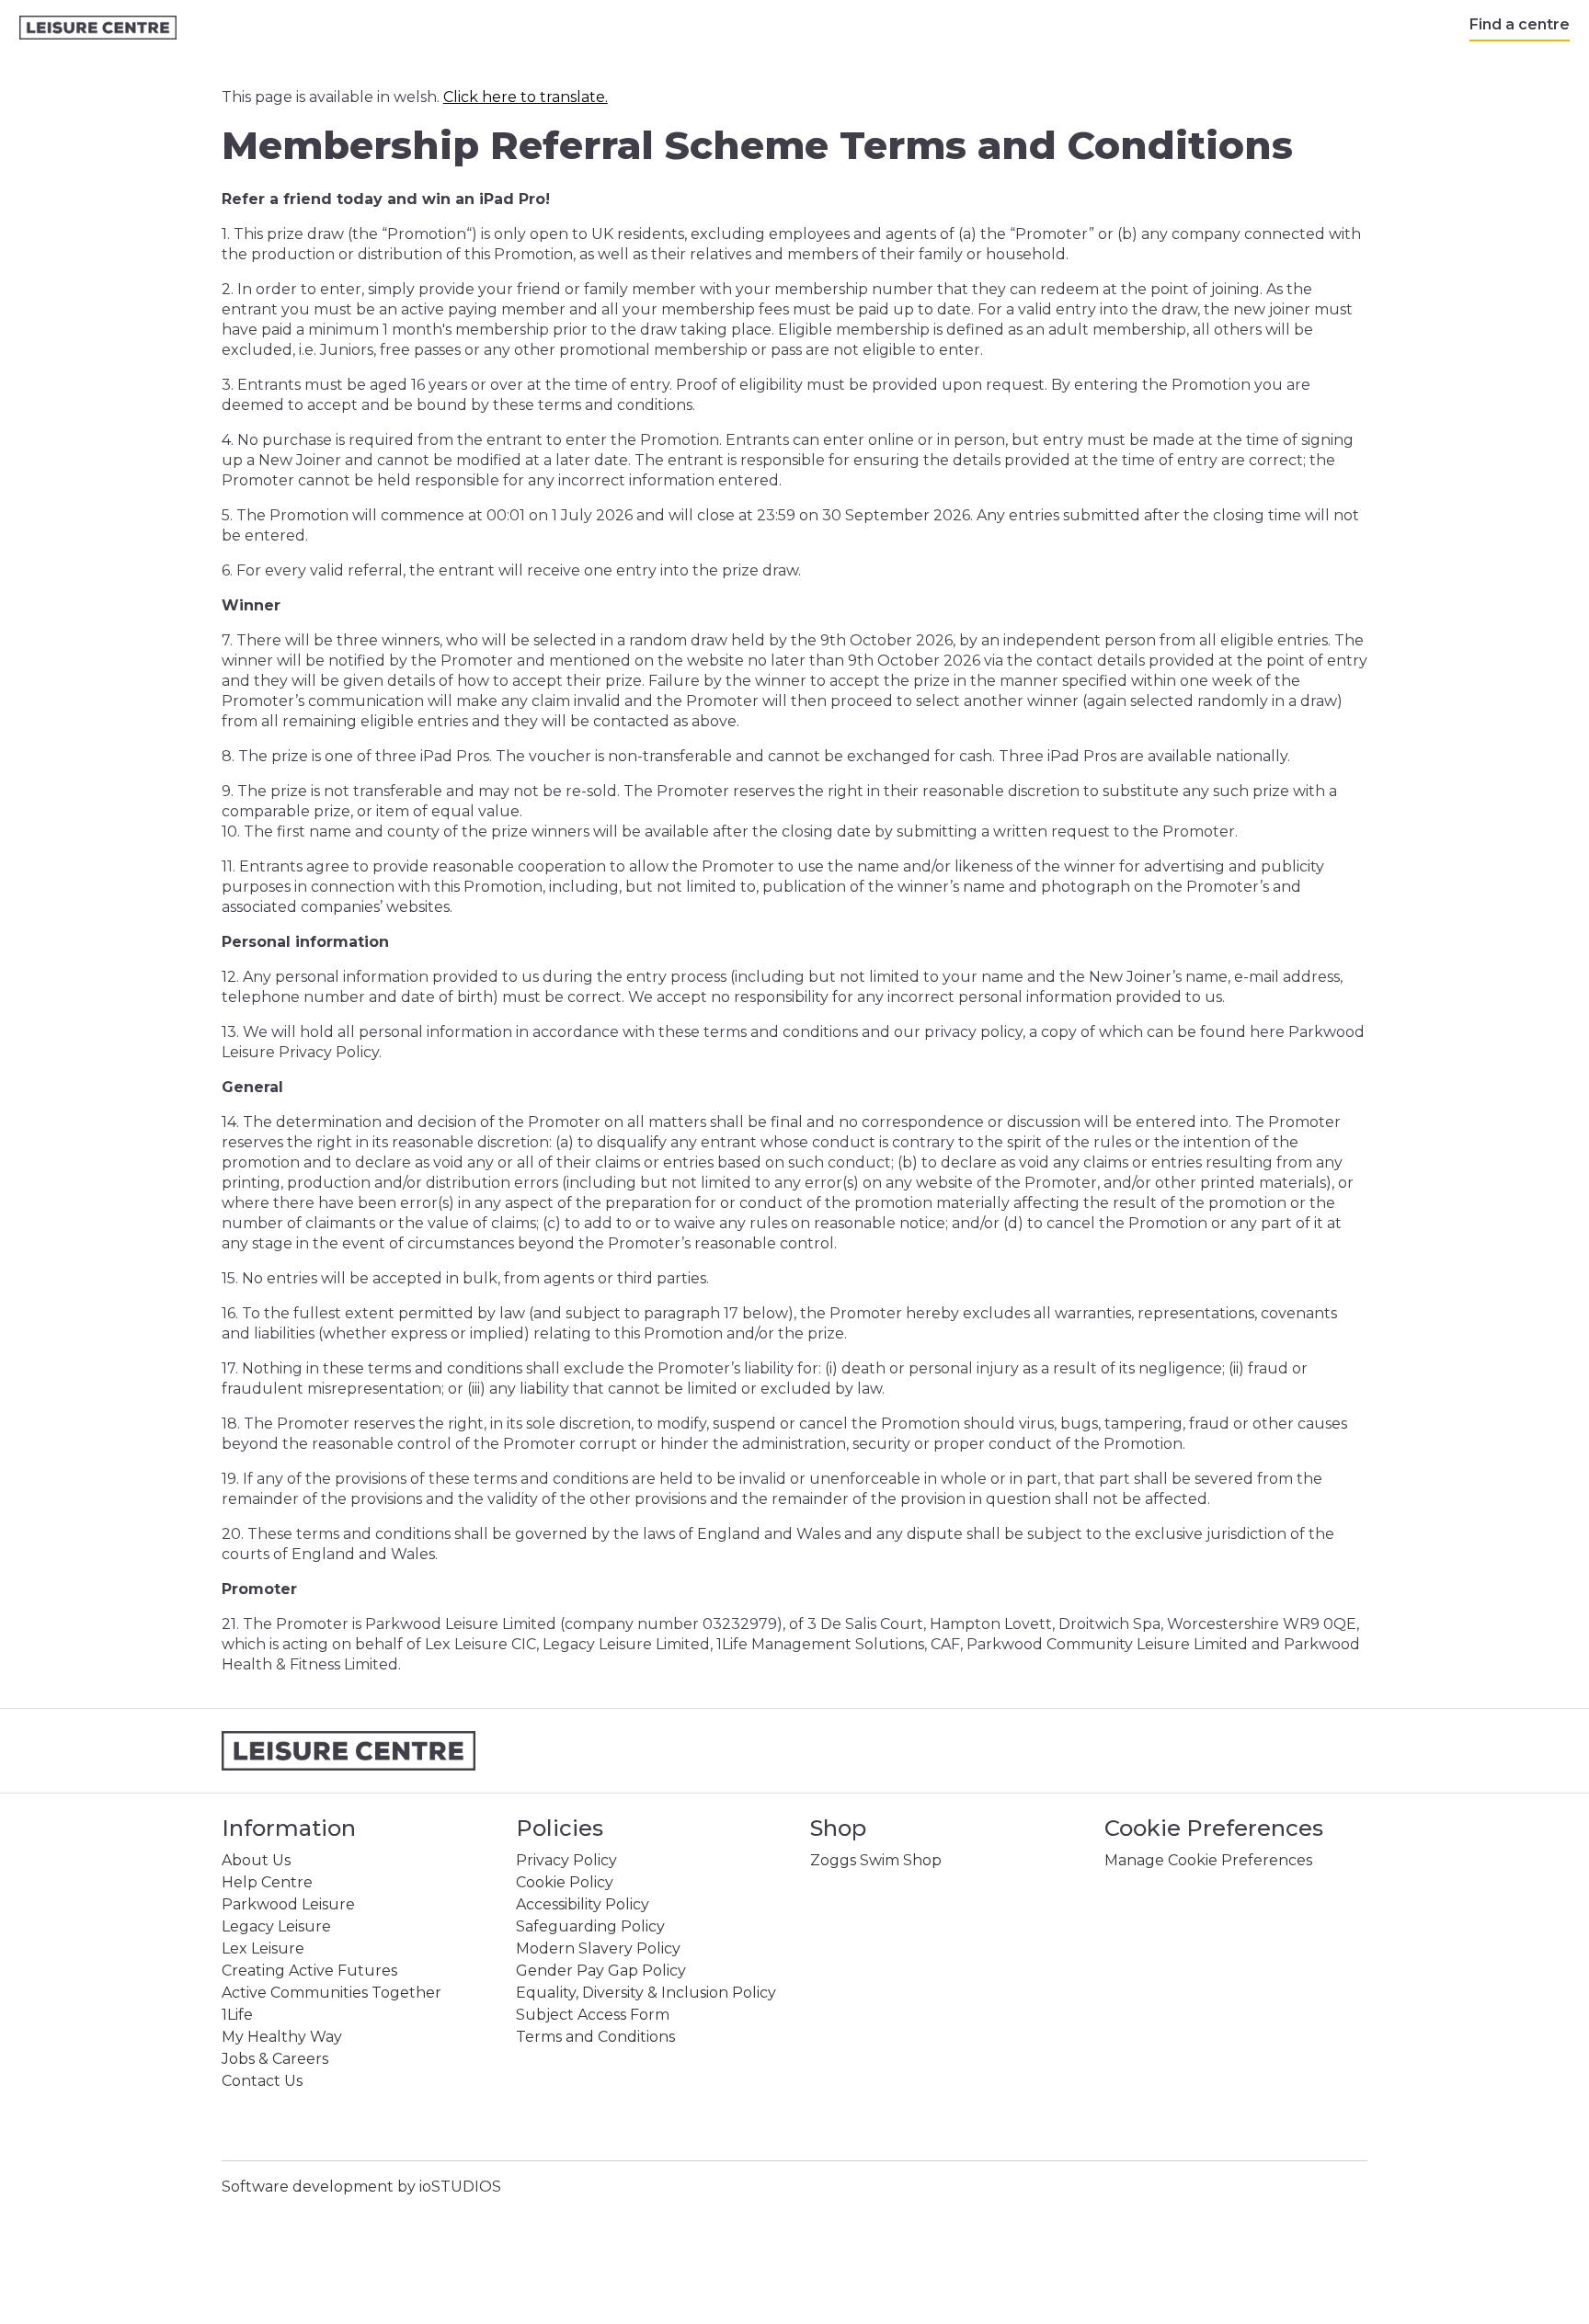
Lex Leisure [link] (263, 1948)
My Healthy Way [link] (282, 2037)
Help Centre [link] (267, 1882)
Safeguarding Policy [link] (590, 1926)
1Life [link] (237, 2015)
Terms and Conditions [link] (595, 2037)
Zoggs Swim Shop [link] (876, 1860)
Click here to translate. (526, 97)
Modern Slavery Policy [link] (598, 1948)
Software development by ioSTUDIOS (361, 2187)
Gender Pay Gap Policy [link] (601, 1971)
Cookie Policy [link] (565, 1882)
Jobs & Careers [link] (275, 2059)
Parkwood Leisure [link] (288, 1904)
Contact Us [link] (262, 2081)
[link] (98, 28)
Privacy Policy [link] (566, 1860)
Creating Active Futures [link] (309, 1971)
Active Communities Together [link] (332, 1993)
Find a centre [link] (1520, 24)
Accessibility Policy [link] (583, 1904)
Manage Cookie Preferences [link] (1208, 1860)
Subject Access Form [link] (593, 2015)
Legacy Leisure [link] (276, 1926)
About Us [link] (256, 1860)
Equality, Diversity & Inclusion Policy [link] (646, 1993)
